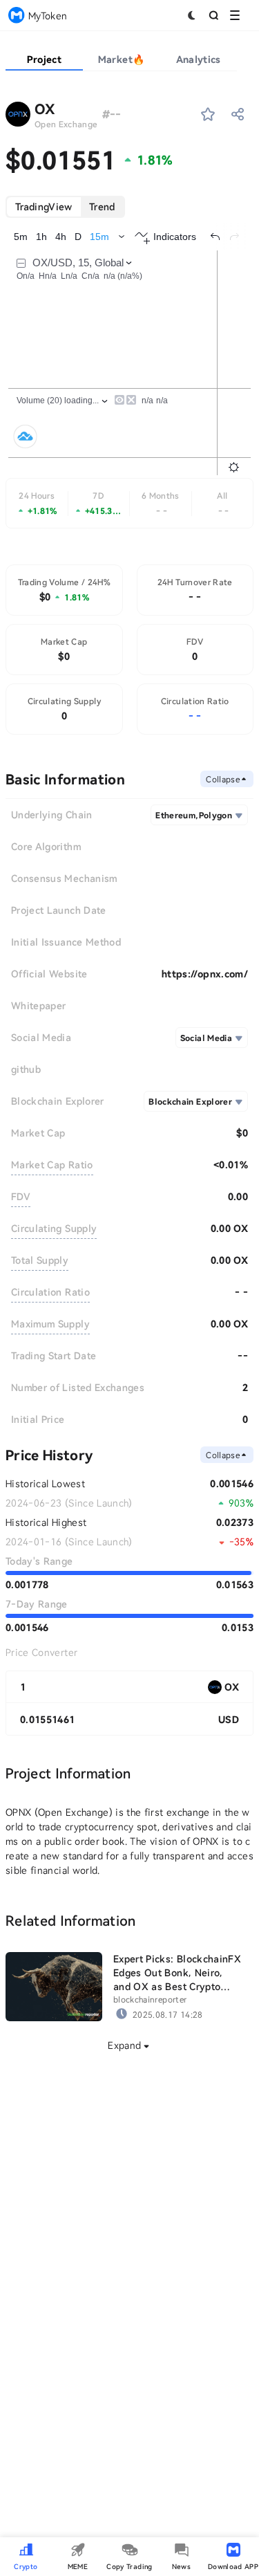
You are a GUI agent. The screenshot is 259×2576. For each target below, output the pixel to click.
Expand (124, 2045)
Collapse (223, 779)
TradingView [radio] (44, 206)
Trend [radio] (102, 206)
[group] (65, 207)
